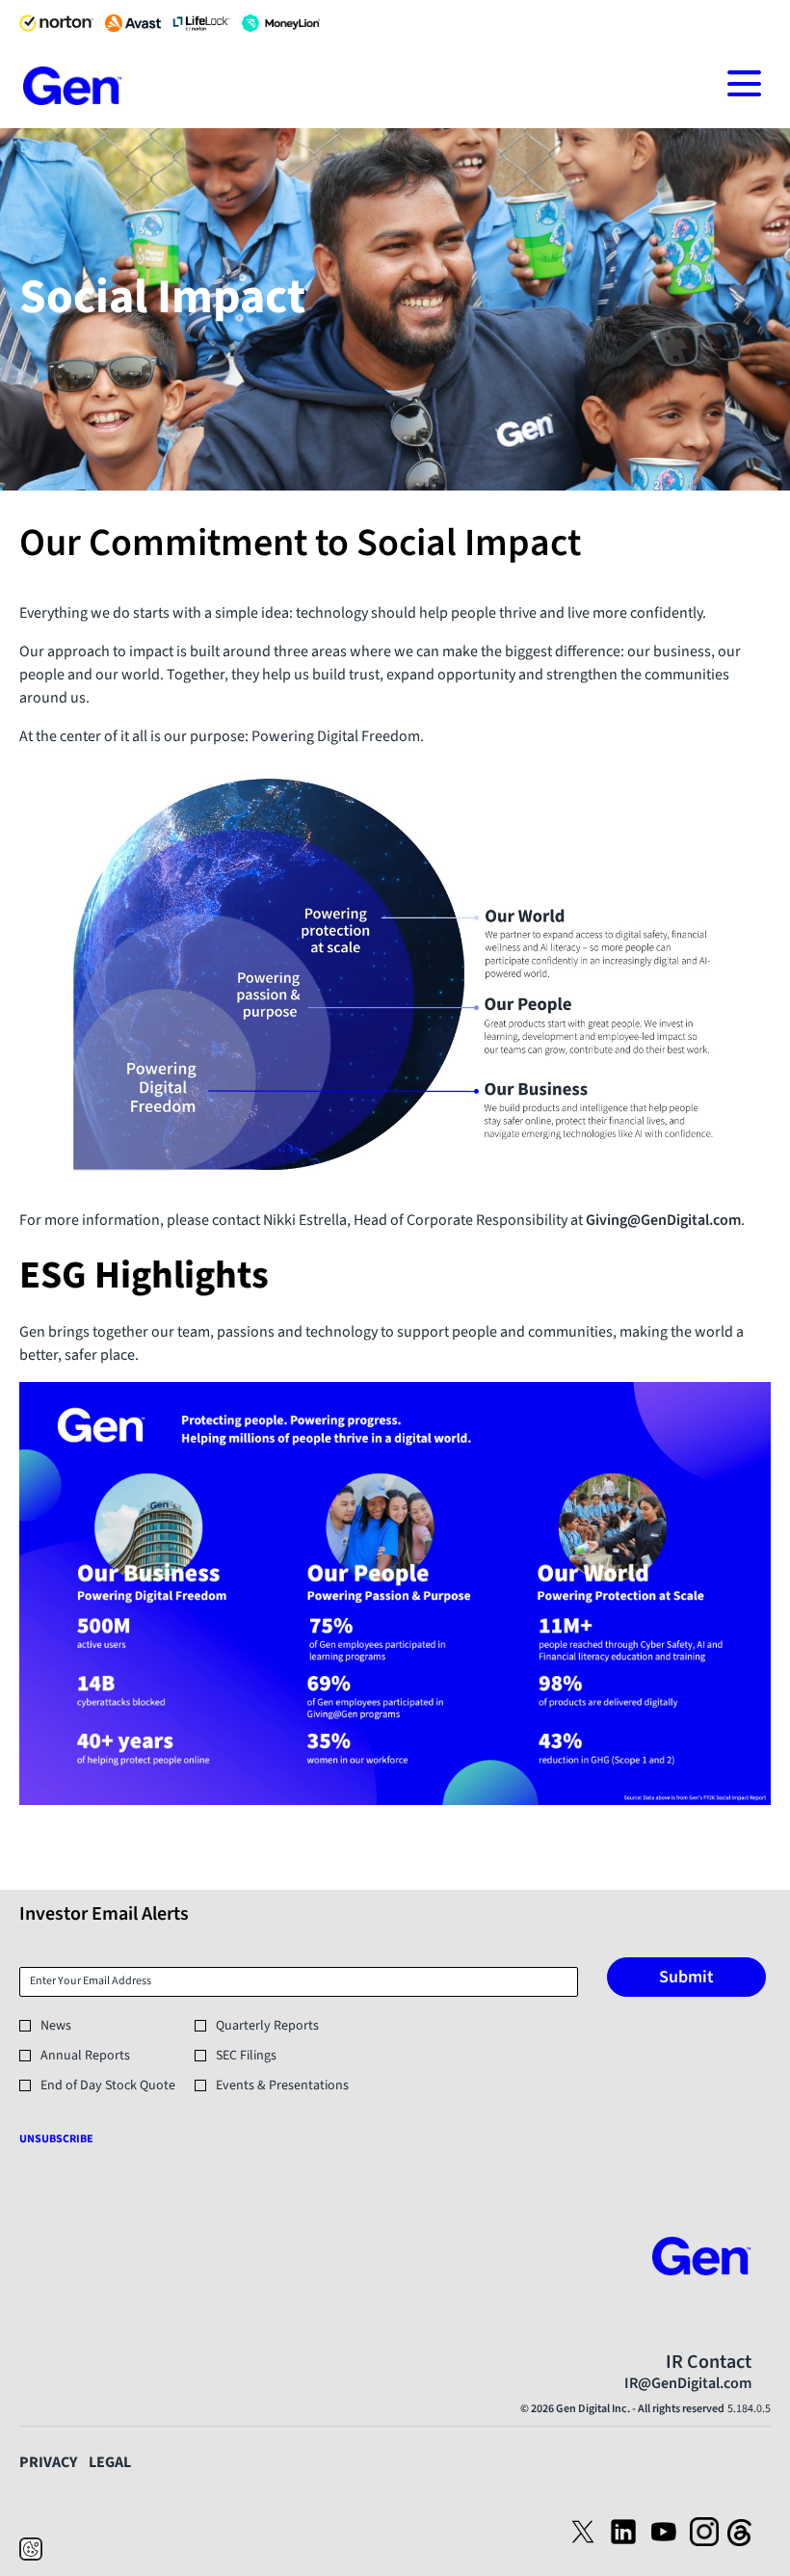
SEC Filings (246, 2056)
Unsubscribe (56, 2139)
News (56, 2026)
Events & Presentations (282, 2085)
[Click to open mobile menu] (744, 83)
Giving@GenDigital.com (663, 1220)
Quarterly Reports (267, 2026)
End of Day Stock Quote (108, 2085)
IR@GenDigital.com (688, 2383)
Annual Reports (85, 2056)
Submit (686, 1977)
